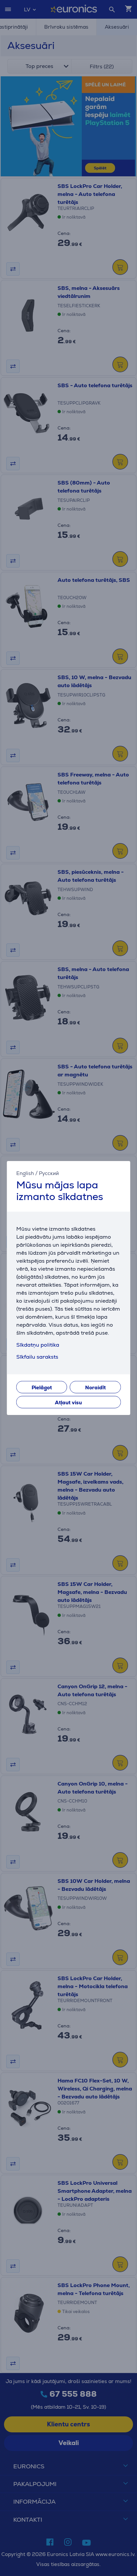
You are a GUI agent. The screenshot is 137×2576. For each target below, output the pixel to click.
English (25, 1173)
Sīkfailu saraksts (37, 1357)
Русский (49, 1173)
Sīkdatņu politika (38, 1345)
